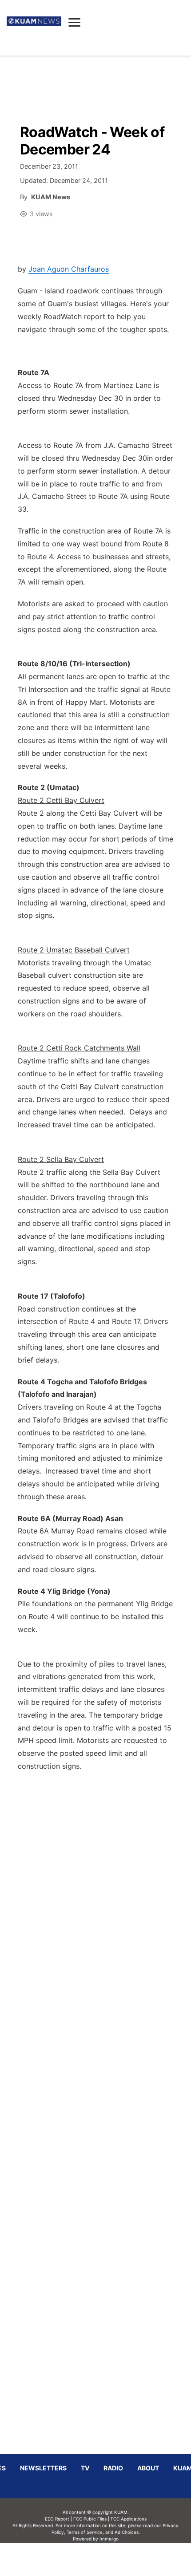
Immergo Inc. (109, 2559)
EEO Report (57, 2519)
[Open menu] (74, 22)
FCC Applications (129, 2519)
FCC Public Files (90, 2519)
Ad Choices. (127, 2532)
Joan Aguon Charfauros (69, 269)
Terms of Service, (85, 2532)
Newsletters (43, 2468)
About (148, 2468)
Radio (113, 2468)
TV (85, 2468)
